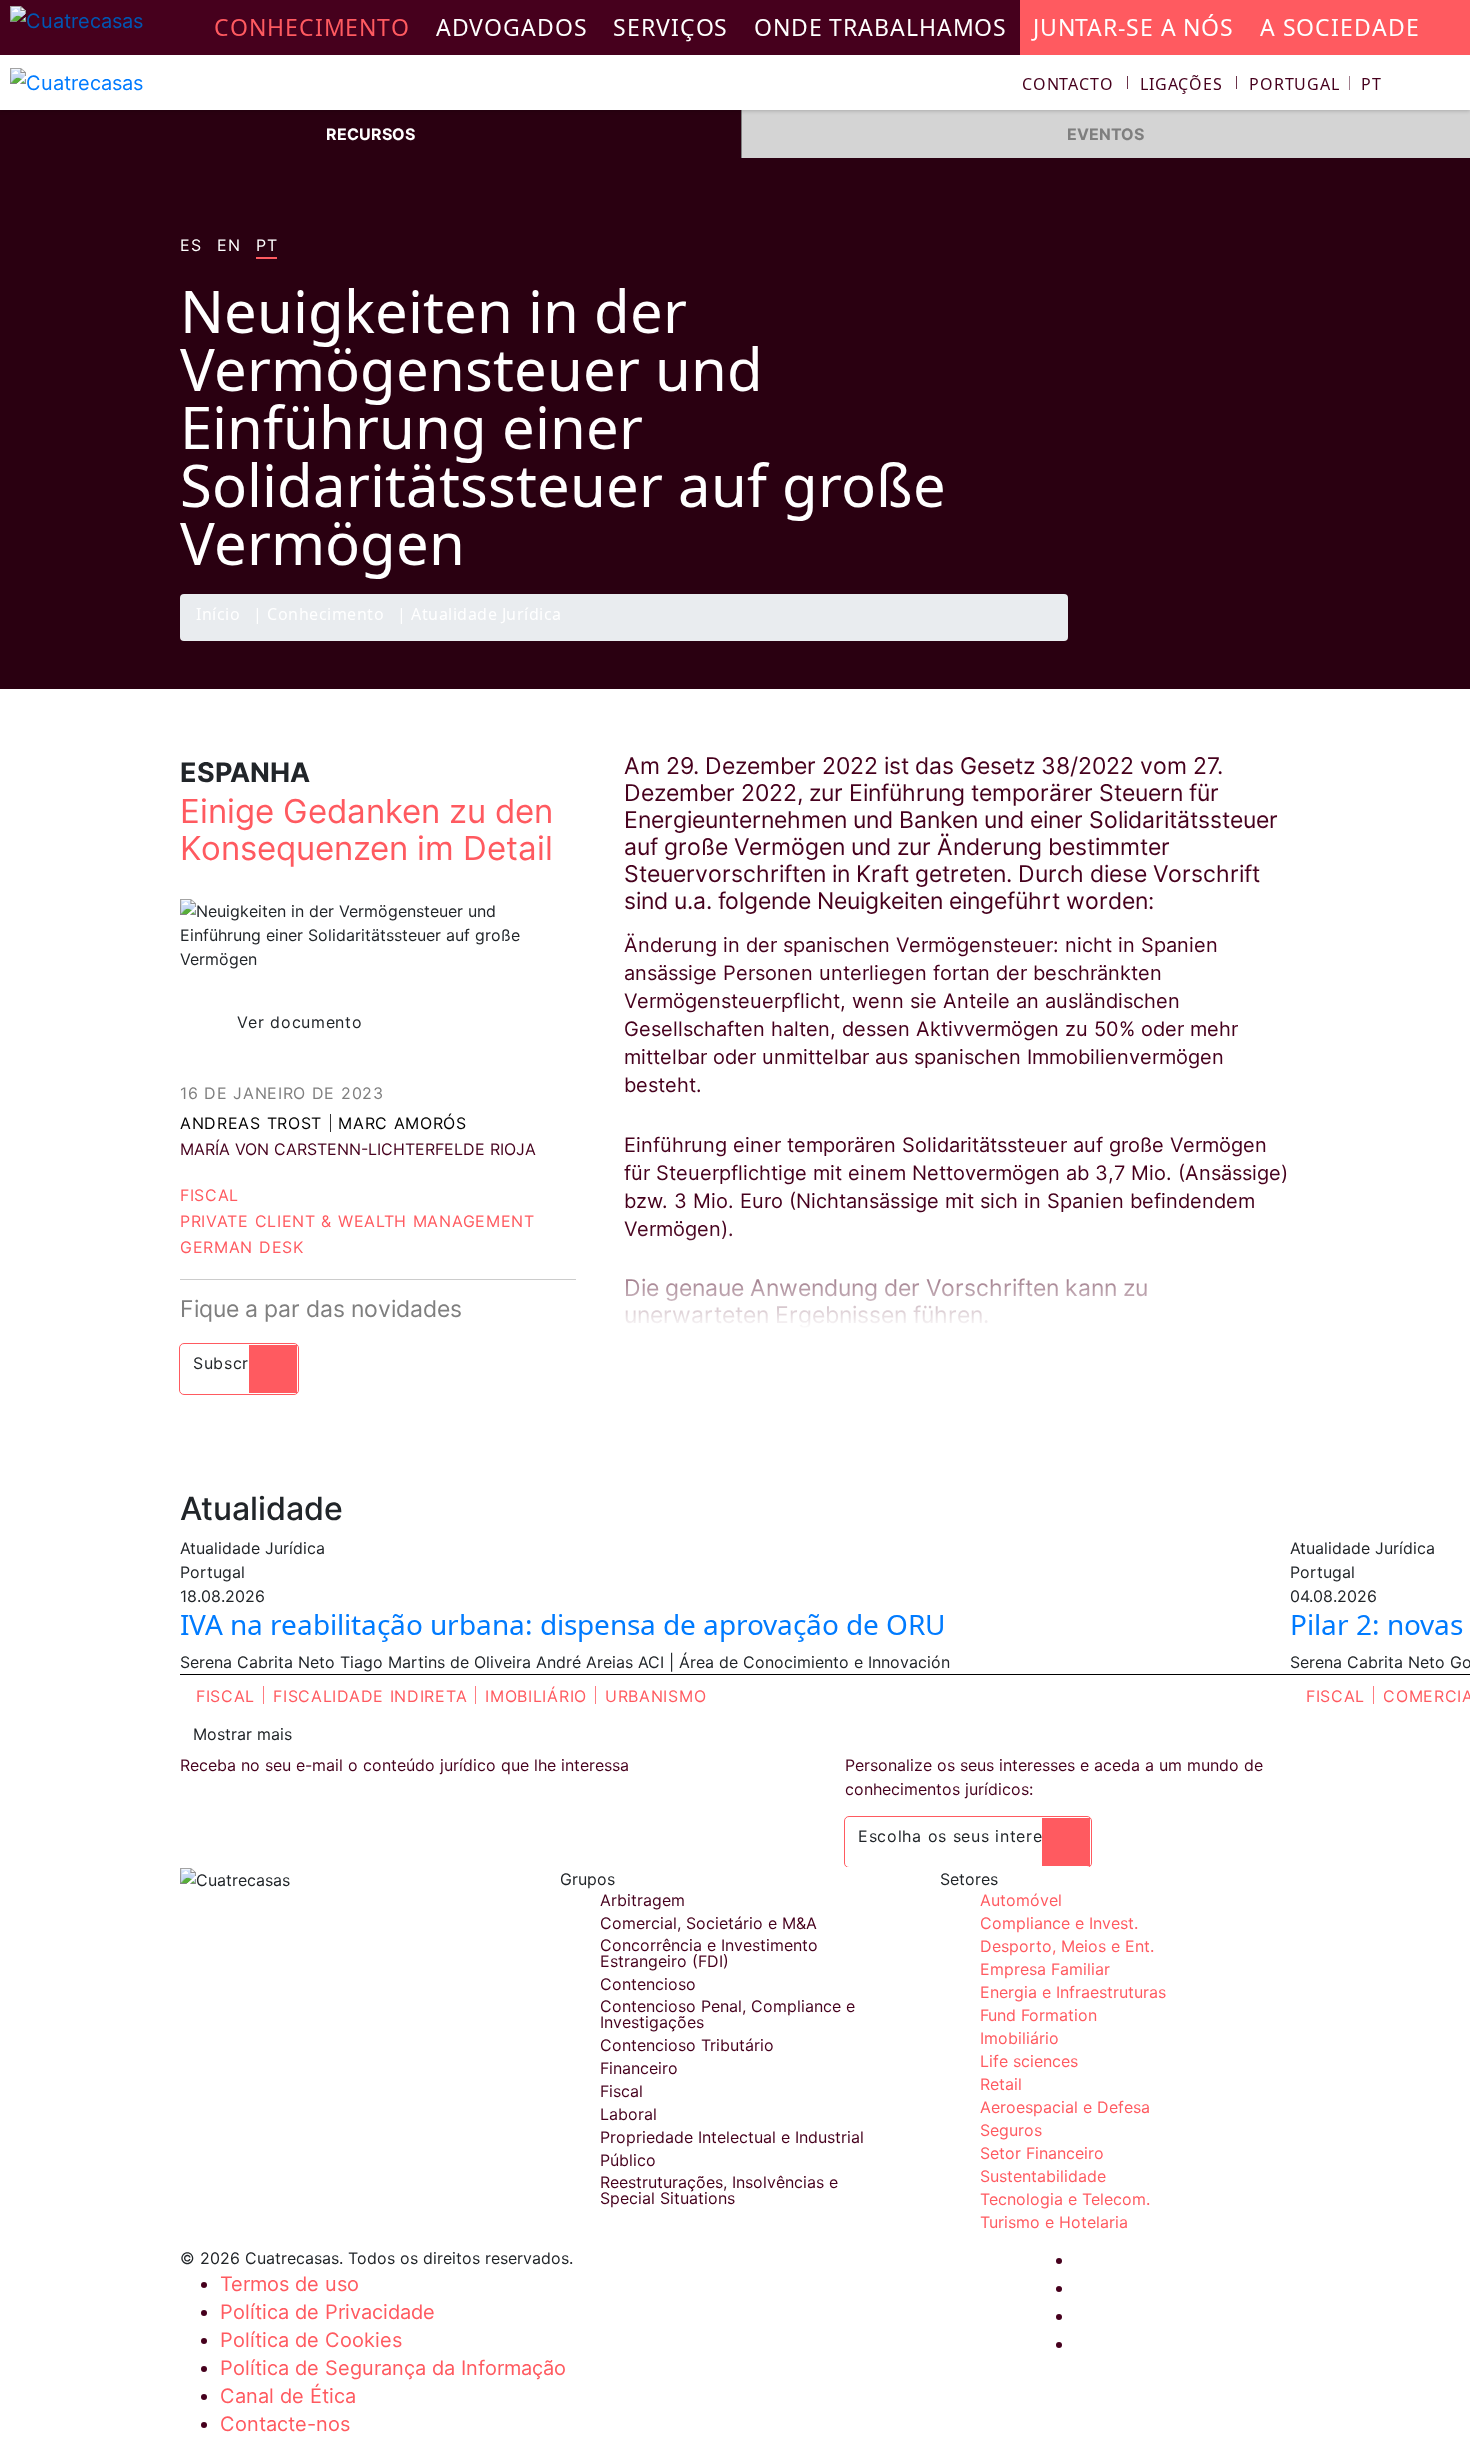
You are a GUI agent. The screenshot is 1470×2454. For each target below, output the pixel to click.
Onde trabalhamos (880, 27)
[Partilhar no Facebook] (1151, 640)
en (228, 246)
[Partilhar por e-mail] (1268, 640)
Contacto (1068, 84)
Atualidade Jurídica (486, 615)
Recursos (370, 134)
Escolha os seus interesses (968, 1836)
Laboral (628, 2114)
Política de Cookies (311, 2340)
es (190, 246)
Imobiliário (536, 1696)
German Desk (242, 1247)
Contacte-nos (285, 2424)
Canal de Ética (288, 2396)
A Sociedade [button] (1340, 27)
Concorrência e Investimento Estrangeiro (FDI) (709, 1953)
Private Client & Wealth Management (357, 1221)
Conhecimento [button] (312, 27)
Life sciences (1029, 2061)
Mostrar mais (242, 1734)
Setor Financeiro (1042, 2153)
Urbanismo (655, 1696)
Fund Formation (1038, 2015)
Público (628, 2160)
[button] (1315, 84)
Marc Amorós (402, 1123)
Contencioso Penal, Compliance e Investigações (727, 2014)
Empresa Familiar (1045, 1969)
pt (266, 246)
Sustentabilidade (1043, 2176)
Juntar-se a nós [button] (1133, 27)
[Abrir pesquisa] (1446, 86)
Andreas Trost (251, 1123)
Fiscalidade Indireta (370, 1696)
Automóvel (1021, 1900)
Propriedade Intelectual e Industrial (732, 2137)
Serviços (670, 27)
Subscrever (239, 1363)
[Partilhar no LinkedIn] (1229, 640)
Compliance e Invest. (1059, 1923)
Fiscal (209, 1195)
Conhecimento (325, 615)
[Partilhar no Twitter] (1190, 640)
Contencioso (648, 1984)
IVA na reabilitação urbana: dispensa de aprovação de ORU (562, 1624)
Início (218, 615)
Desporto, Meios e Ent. (1067, 1946)
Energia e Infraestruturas (1073, 1992)
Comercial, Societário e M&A (708, 1923)
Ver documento (299, 1022)
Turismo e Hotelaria (1054, 2222)
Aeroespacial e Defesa (1065, 2107)
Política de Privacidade (327, 2312)
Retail (1001, 2084)
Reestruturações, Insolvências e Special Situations (719, 2190)
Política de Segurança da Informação (393, 2368)
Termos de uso (289, 2284)
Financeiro (639, 2068)
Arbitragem (642, 1900)
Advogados (512, 27)
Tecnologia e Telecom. (1065, 2199)
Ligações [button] (1181, 84)
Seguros (1011, 2130)
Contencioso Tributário (687, 2045)
